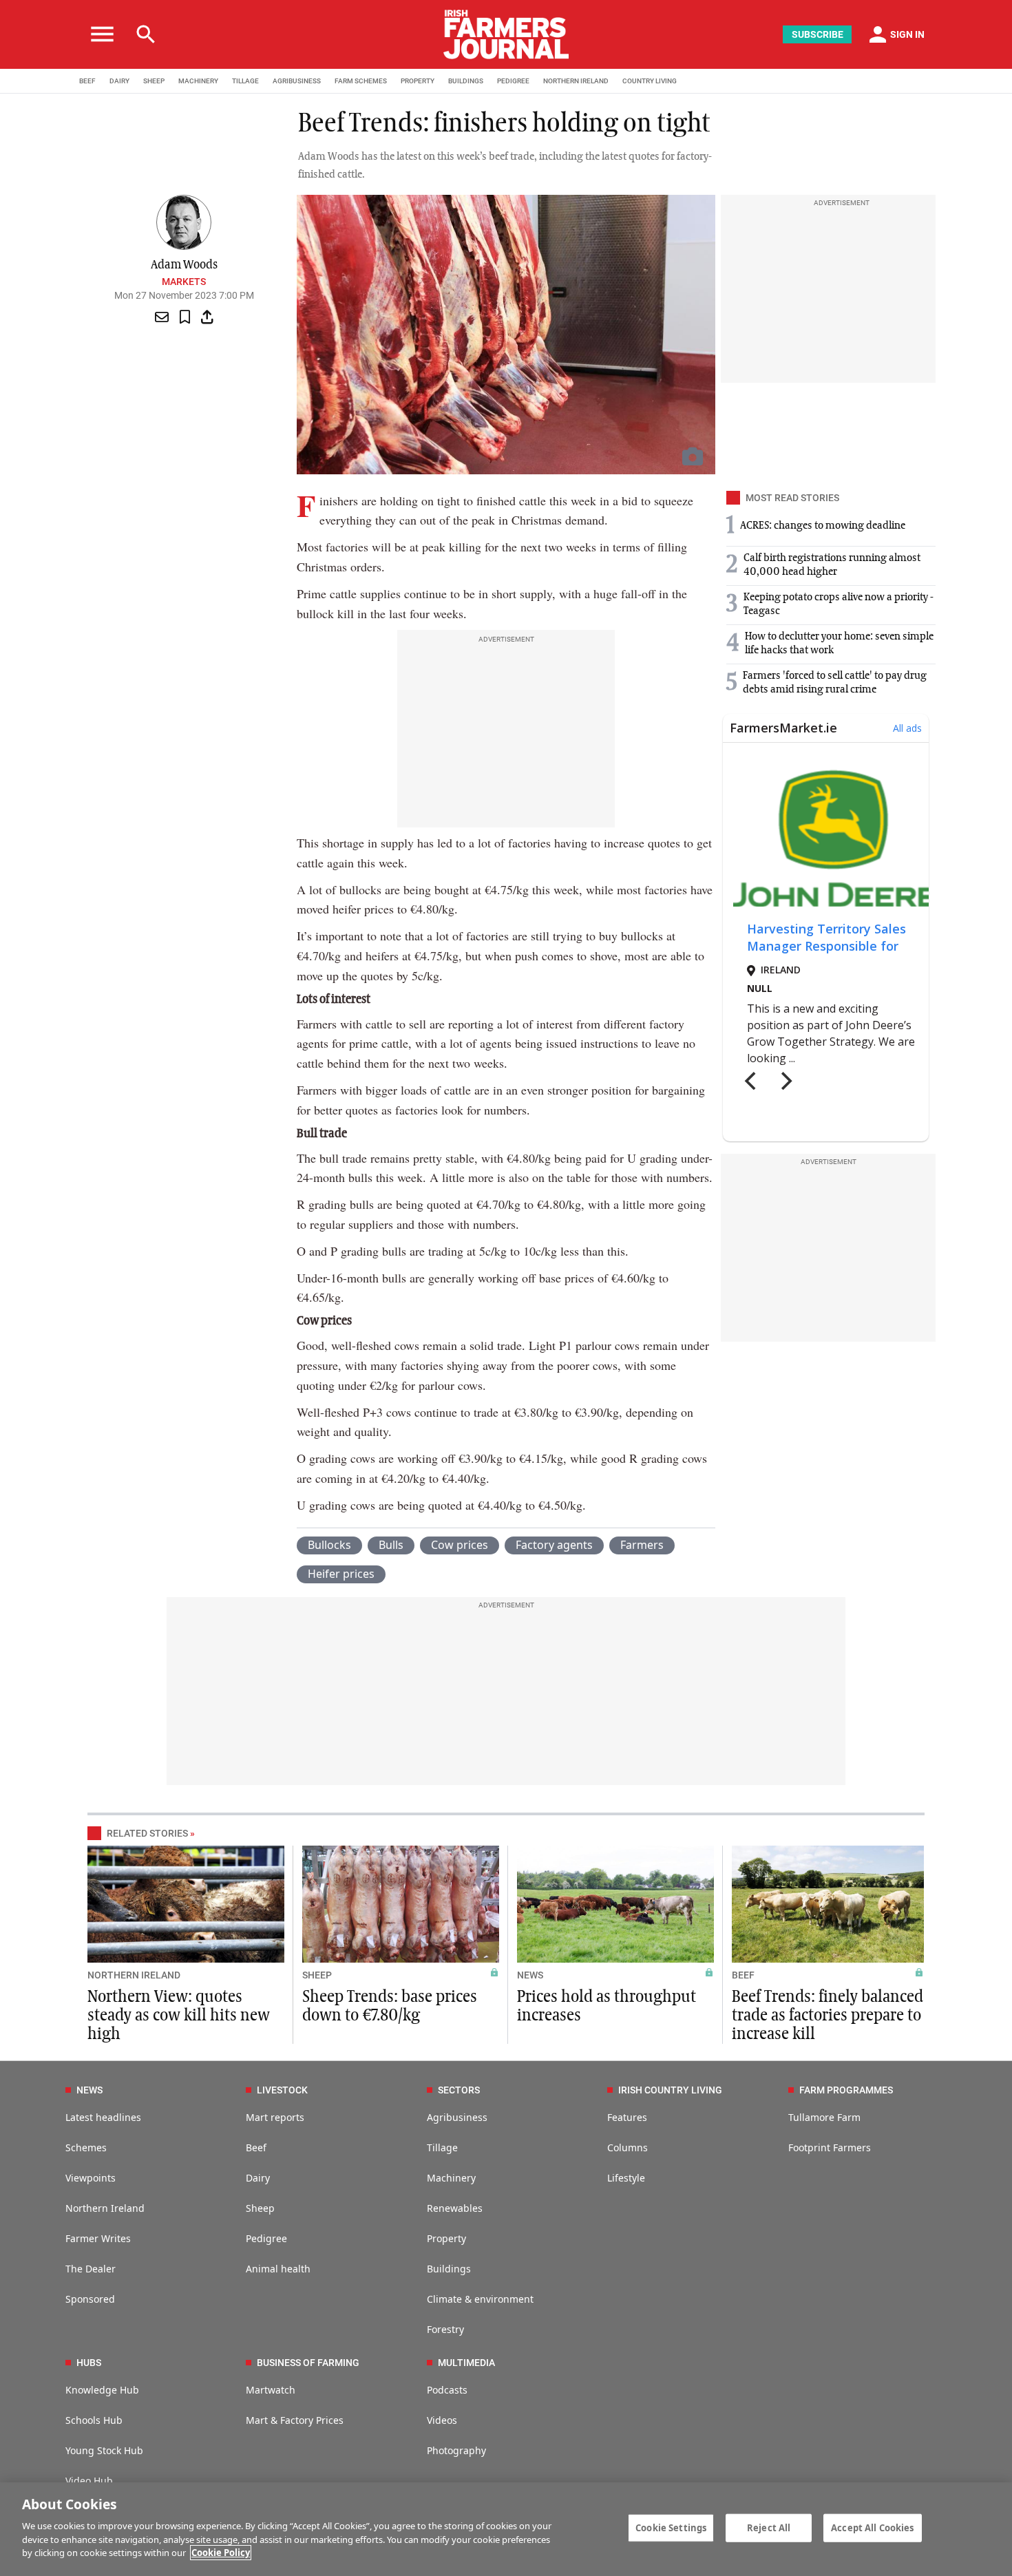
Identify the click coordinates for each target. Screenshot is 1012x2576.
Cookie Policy (221, 2553)
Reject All (769, 2527)
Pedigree (266, 2238)
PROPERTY (418, 81)
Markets (184, 282)
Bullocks (329, 1545)
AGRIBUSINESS (297, 81)
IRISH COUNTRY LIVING (670, 2090)
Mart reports (275, 2117)
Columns (628, 2147)
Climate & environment (480, 2299)
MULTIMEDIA (466, 2363)
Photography (456, 2450)
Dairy (258, 2178)
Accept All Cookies (872, 2527)
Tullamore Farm (824, 2117)
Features (627, 2117)
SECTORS (459, 2090)
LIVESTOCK (282, 2090)
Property (446, 2238)
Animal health (278, 2269)
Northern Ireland (105, 2208)
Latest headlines (103, 2117)
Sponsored (90, 2299)
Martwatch (271, 2390)
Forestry (445, 2329)
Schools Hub (94, 2420)
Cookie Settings (671, 2527)
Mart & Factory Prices (295, 2420)
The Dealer (91, 2269)
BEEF (87, 81)
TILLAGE (245, 81)
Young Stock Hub (104, 2450)
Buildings (449, 2269)
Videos (442, 2420)
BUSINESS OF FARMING (308, 2363)
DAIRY (119, 81)
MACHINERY (198, 81)
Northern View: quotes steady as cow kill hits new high (179, 2016)
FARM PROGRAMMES (846, 2090)
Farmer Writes (98, 2238)
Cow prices (460, 1545)
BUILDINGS (466, 81)
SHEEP (154, 81)
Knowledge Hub (102, 2390)
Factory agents (554, 1545)
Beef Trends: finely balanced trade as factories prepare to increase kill (827, 2016)
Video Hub (89, 2481)
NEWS (530, 1975)
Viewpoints (91, 2178)
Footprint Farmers (830, 2147)
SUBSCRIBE (818, 34)
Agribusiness (457, 2117)
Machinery (451, 2178)
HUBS (89, 2363)
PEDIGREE (513, 81)
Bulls (391, 1545)
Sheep (260, 2208)
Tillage (442, 2147)
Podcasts (447, 2390)
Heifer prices (341, 1574)
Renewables (455, 2208)
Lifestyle (626, 2178)
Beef (256, 2147)
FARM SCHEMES (361, 81)
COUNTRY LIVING (650, 81)
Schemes (86, 2147)
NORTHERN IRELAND (576, 81)
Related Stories (147, 1833)
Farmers (642, 1545)
